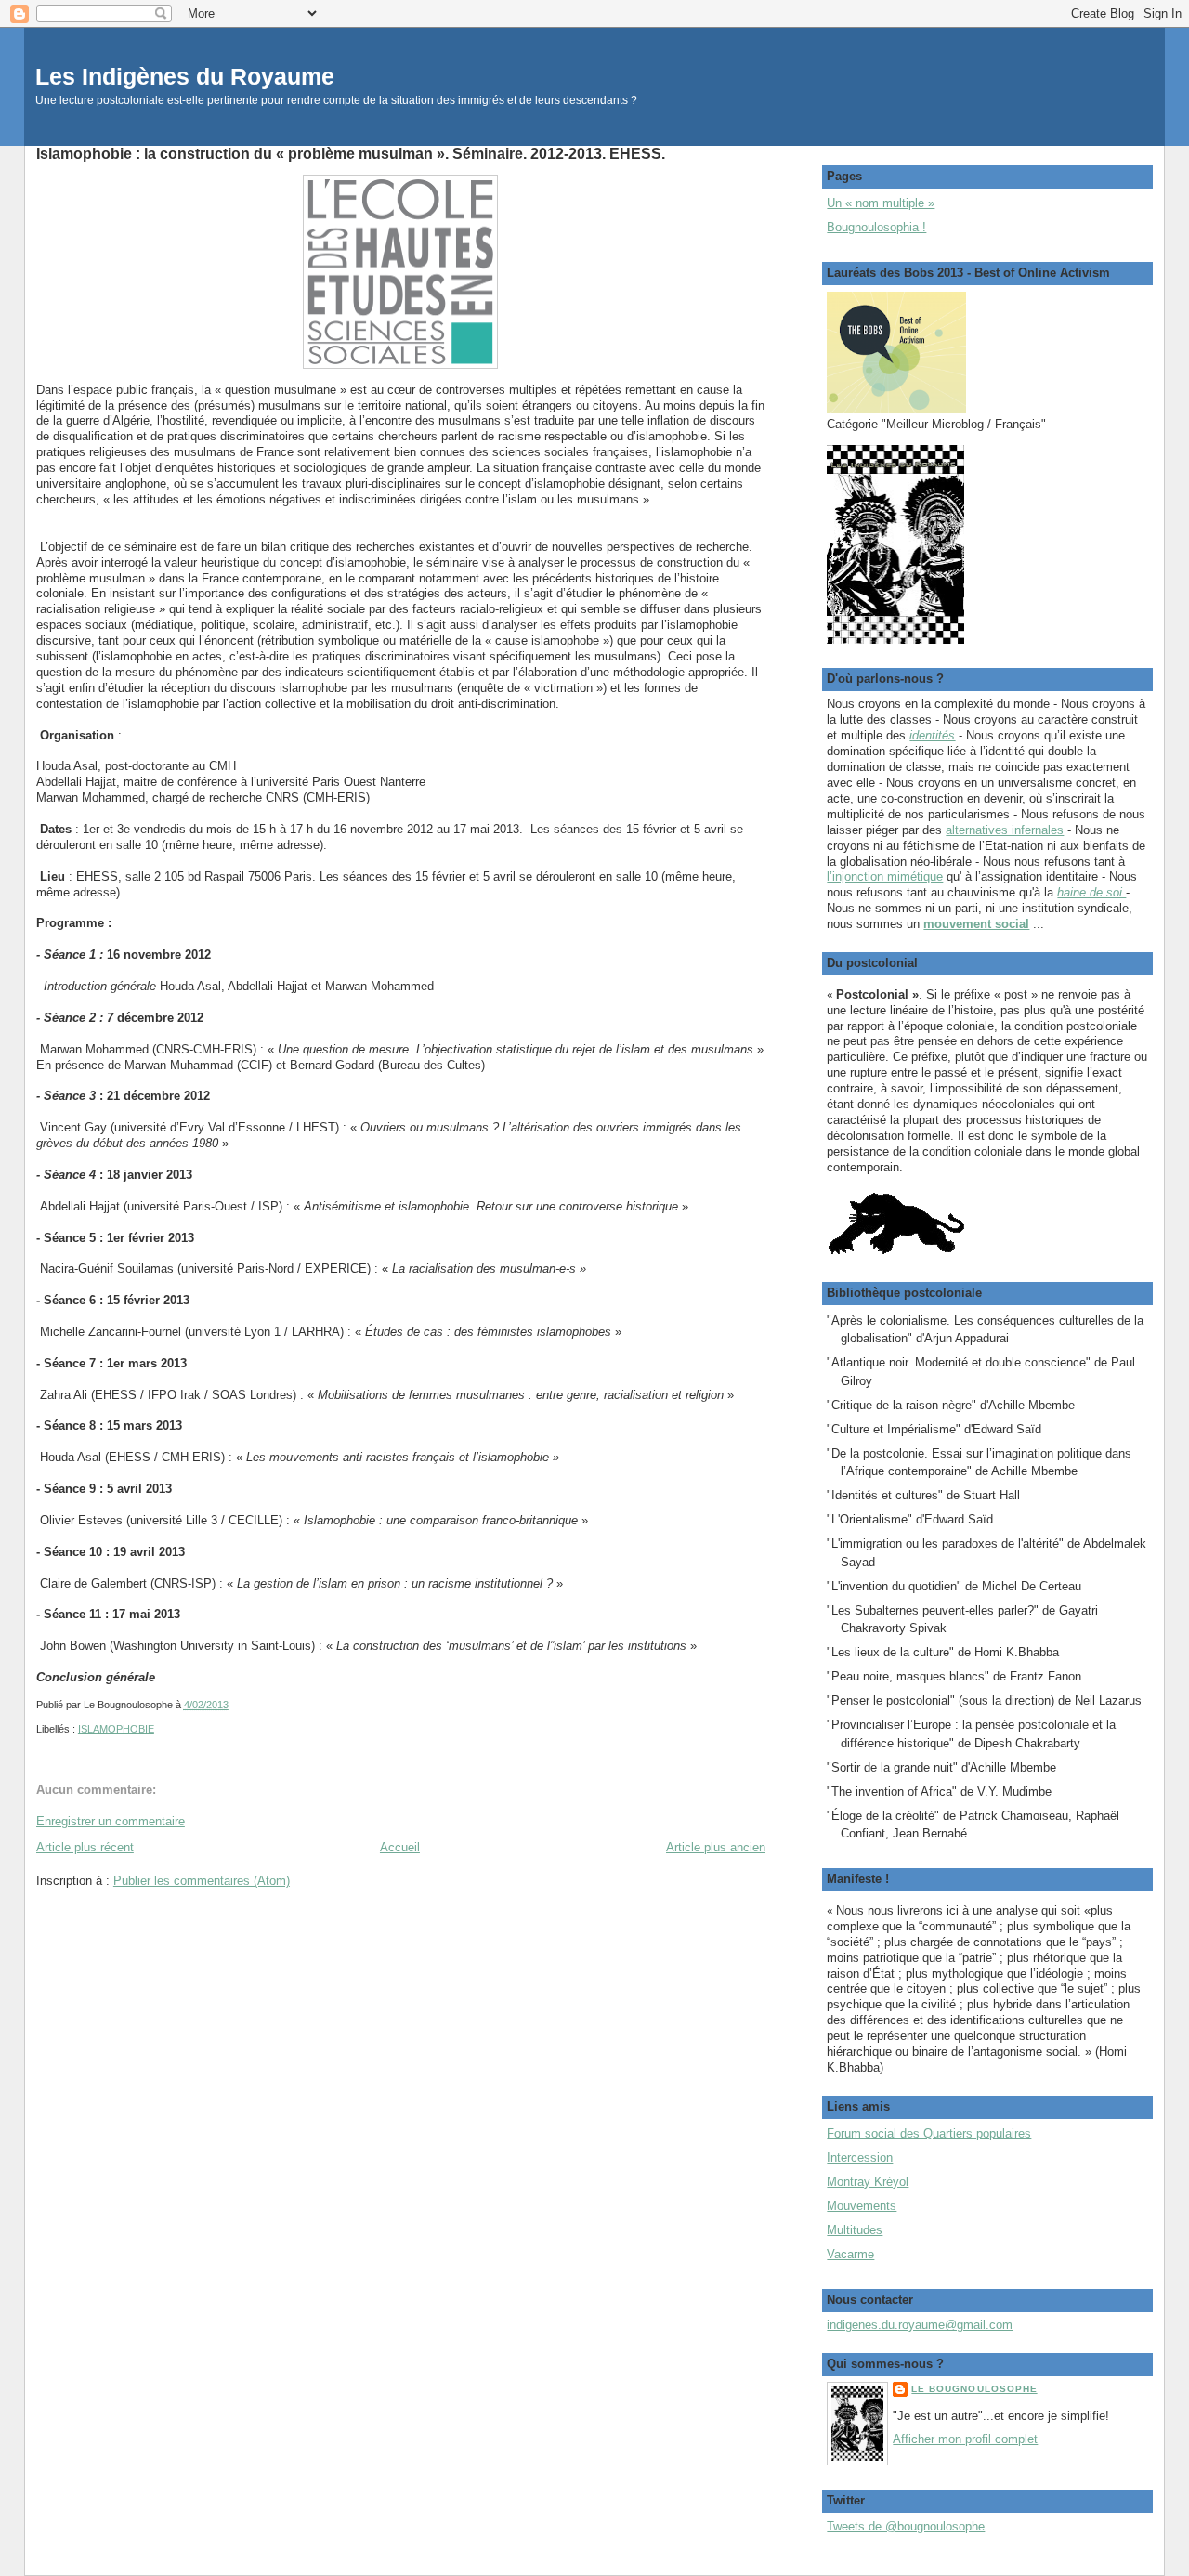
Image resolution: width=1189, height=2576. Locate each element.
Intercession (860, 2158)
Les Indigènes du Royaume (185, 77)
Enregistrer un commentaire (111, 1821)
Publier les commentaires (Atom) (202, 1881)
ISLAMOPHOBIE (116, 1729)
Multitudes (855, 2230)
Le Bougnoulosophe (974, 2389)
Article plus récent (85, 1847)
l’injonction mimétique (885, 876)
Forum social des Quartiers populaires (929, 2133)
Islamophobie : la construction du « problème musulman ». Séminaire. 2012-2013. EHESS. (351, 153)
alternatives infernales (1005, 830)
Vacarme (850, 2254)
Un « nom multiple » (881, 203)
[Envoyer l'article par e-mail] (233, 1705)
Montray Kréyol (868, 2182)
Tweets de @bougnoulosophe (906, 2526)
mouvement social (976, 924)
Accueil (400, 1847)
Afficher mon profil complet (965, 2439)
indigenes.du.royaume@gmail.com (920, 2325)
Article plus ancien (716, 1847)
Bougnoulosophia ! (876, 227)
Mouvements (862, 2206)
